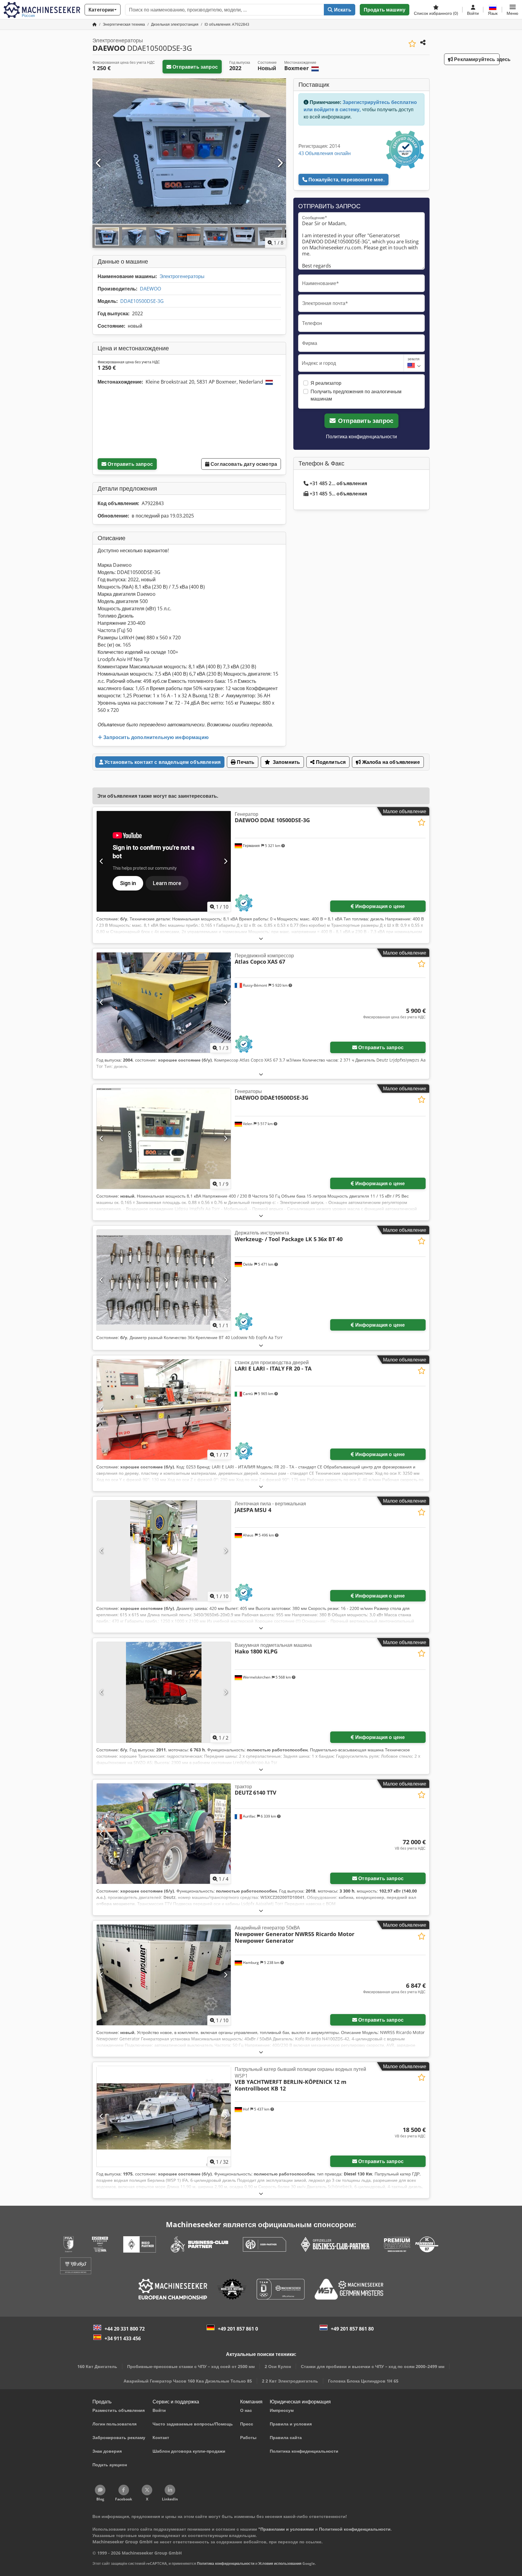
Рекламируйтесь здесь (476, 59)
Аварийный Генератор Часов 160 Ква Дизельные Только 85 (188, 2381)
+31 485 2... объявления (338, 483)
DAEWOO (150, 289)
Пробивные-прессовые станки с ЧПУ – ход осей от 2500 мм (191, 2366)
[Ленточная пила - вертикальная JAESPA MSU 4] (164, 1551)
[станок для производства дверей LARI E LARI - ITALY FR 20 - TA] (164, 1410)
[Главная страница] (95, 24)
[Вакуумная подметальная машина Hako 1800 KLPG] (164, 1692)
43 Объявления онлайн (325, 153)
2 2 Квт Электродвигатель (290, 2381)
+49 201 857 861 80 (352, 2329)
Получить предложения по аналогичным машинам (356, 395)
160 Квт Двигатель (97, 2366)
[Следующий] (280, 163)
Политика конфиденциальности (361, 436)
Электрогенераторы (182, 276)
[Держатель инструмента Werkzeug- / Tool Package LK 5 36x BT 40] (164, 1280)
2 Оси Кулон (278, 2366)
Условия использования (280, 2563)
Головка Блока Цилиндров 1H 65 (363, 2381)
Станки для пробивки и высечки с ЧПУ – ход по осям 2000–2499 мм (373, 2366)
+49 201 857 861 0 (238, 2329)
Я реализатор (326, 383)
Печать (245, 762)
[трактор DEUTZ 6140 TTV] (164, 1834)
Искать (342, 10)
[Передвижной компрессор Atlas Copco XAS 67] (164, 1003)
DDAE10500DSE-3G (142, 301)
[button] (512, 10)
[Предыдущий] (99, 163)
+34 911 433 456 (123, 2338)
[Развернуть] (261, 938)
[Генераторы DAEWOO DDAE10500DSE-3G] (164, 1139)
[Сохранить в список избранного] (412, 44)
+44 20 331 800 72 (125, 2329)
